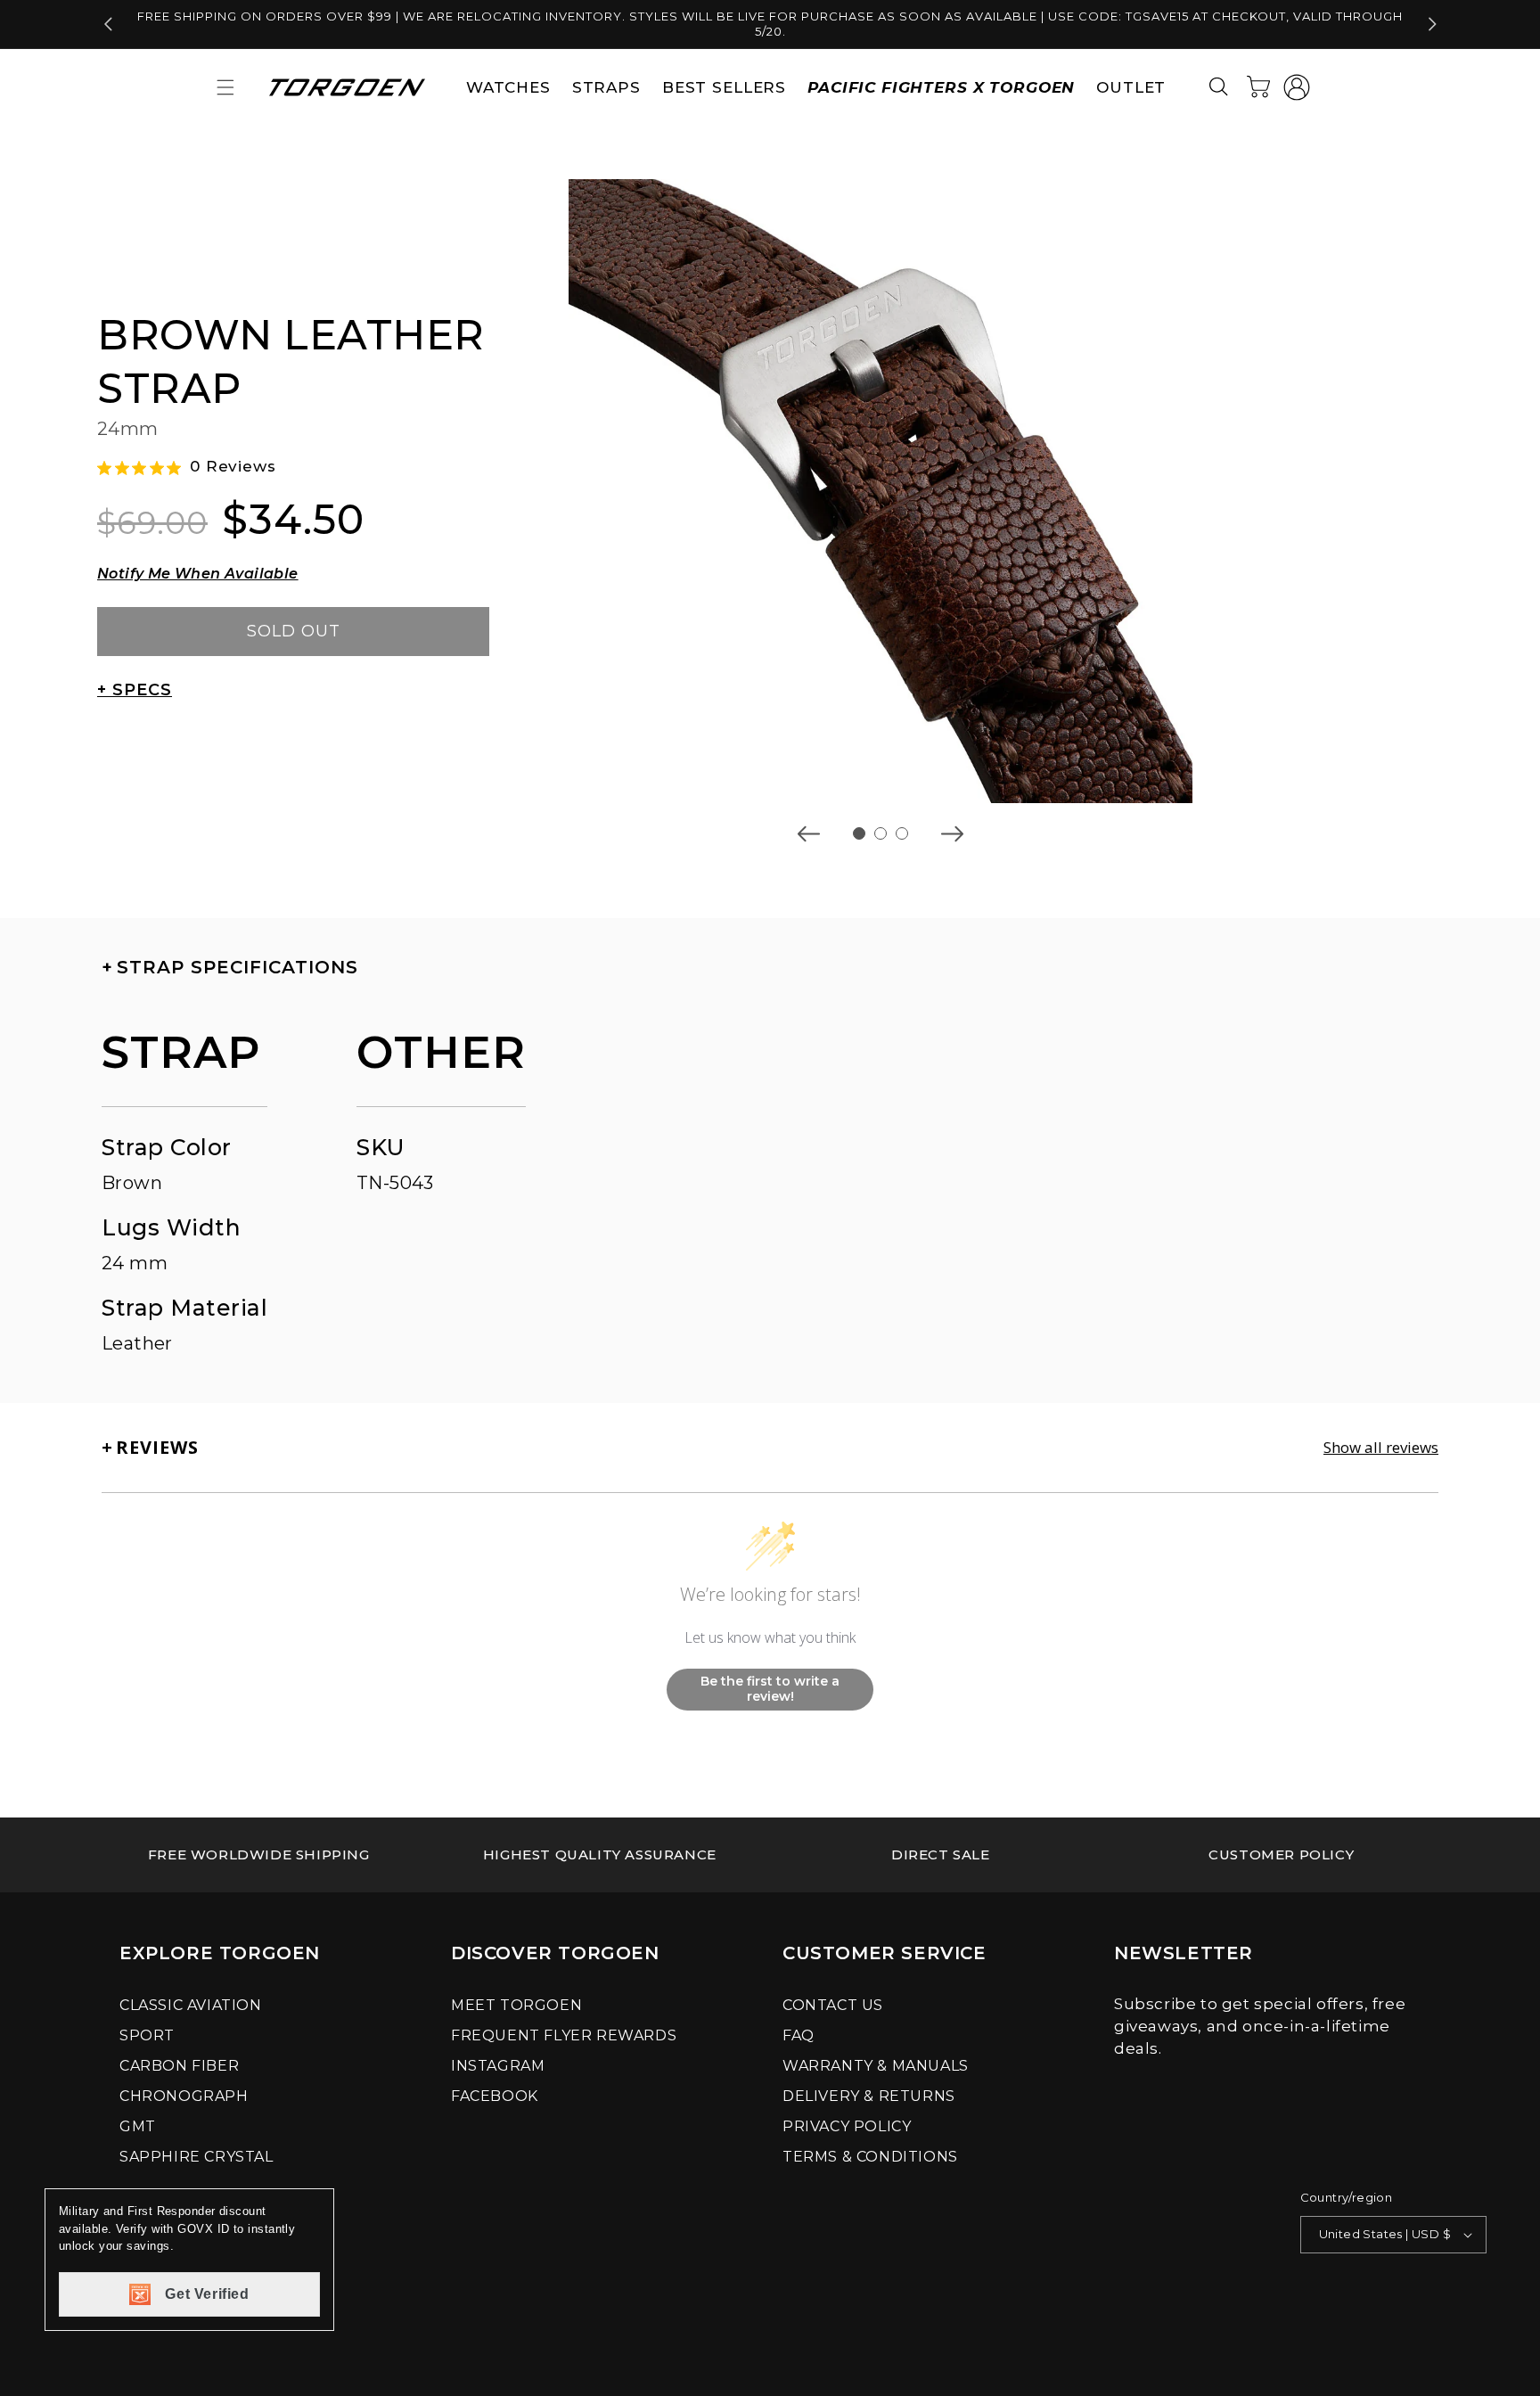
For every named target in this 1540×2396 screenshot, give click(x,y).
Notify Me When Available (198, 574)
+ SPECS (135, 690)
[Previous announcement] (108, 24)
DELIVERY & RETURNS (869, 2096)
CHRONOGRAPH (184, 2096)
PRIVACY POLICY (847, 2126)
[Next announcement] (1432, 24)
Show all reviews (1381, 1448)
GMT (138, 2126)
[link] (259, 1855)
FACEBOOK (495, 2096)
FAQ (799, 2035)
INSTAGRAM (498, 2066)
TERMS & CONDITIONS (870, 2157)
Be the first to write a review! (770, 1689)
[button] (225, 87)
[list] (881, 491)
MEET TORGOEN (516, 2005)
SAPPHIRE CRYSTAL (197, 2157)
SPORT (147, 2035)
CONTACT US (833, 2005)
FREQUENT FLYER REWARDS (564, 2035)
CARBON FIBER (179, 2066)
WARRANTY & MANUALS (876, 2066)
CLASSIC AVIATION (191, 2005)
